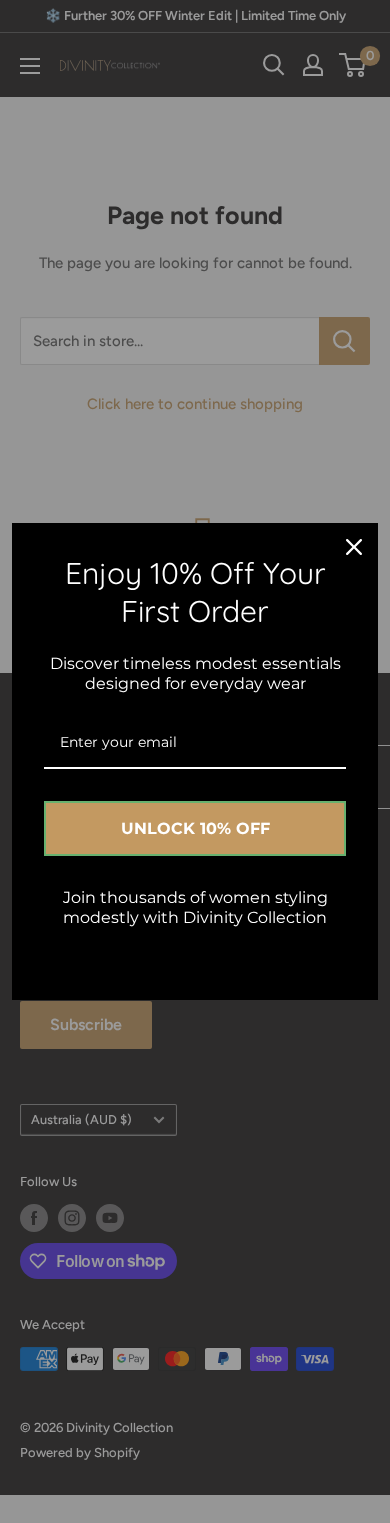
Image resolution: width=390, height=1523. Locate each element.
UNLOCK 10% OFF (195, 828)
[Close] (354, 547)
